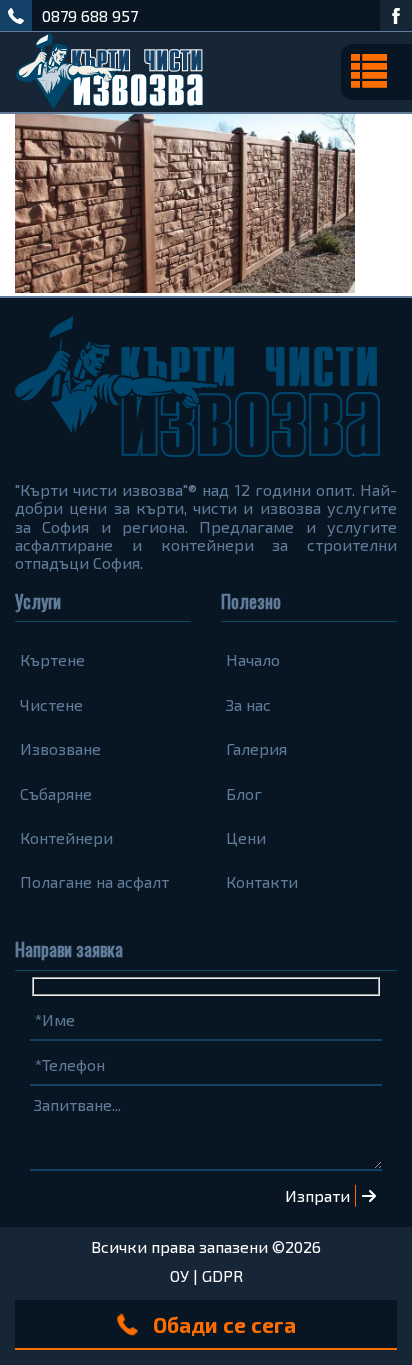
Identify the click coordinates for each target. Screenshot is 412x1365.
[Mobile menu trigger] (376, 72)
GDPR (222, 1275)
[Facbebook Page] (396, 15)
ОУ (179, 1275)
